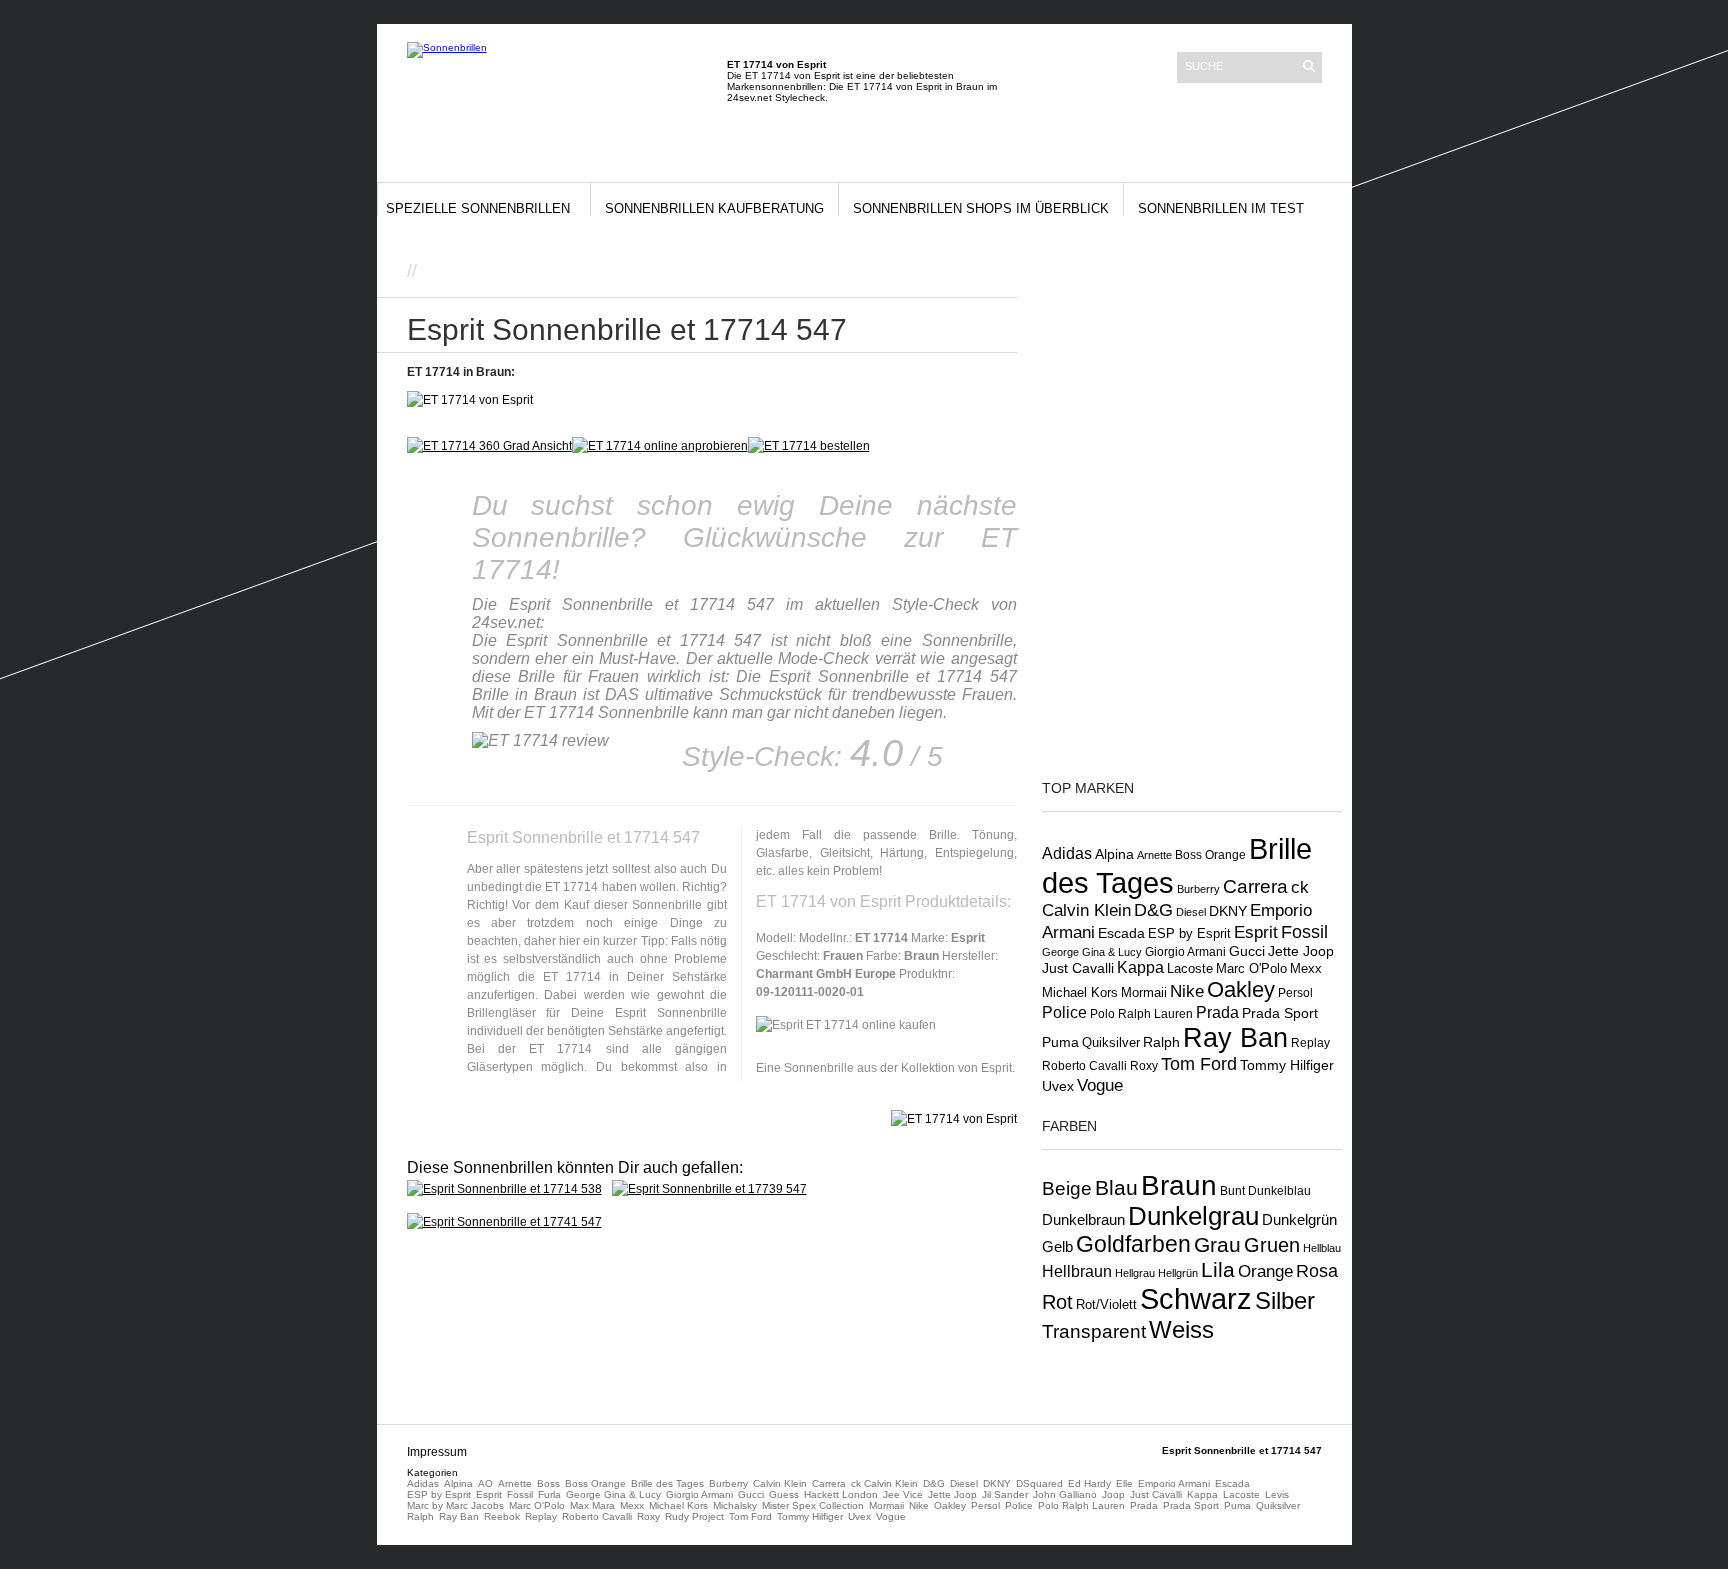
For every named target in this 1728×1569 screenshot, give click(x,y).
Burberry (1198, 889)
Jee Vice (903, 1494)
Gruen (1272, 1245)
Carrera (1255, 886)
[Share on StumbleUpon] (1009, 274)
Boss (548, 1483)
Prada (1217, 1012)
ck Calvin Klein (884, 1483)
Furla (549, 1494)
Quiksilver (1111, 1043)
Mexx (1306, 968)
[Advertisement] (656, 269)
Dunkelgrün (1299, 1220)
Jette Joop (1301, 951)
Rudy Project (694, 1516)
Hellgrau (1135, 1273)
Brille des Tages (667, 1483)
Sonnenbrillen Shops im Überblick (981, 208)
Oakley (1241, 989)
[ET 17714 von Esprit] (660, 446)
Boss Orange (1210, 855)
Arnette (1154, 855)
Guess (784, 1494)
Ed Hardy (1089, 1483)
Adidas (1067, 853)
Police (1064, 1012)
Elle (1124, 1483)
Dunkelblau (1279, 1191)
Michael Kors (1080, 992)
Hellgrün (1178, 1273)
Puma (1060, 1042)
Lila (1218, 1269)
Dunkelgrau (1193, 1216)
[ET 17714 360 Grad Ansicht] (489, 446)
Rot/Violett (1106, 1304)
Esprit (1256, 932)
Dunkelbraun (1083, 1220)
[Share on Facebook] (946, 274)
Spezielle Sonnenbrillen (478, 208)
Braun (1179, 1185)
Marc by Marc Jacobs (455, 1505)
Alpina (1114, 854)
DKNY (1228, 911)
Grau (1217, 1244)
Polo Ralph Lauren (1141, 1013)
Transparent (1094, 1331)
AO (485, 1483)
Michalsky (735, 1505)
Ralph (1161, 1042)
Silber (1285, 1301)
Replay (1310, 1043)
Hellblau (1322, 1248)
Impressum (437, 1452)
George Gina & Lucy (1092, 952)
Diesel (1191, 912)
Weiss (1181, 1329)
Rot (1057, 1302)
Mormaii (1144, 992)
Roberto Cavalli (1084, 1065)
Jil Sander (1005, 1494)
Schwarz (1196, 1298)
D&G (1153, 910)
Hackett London (841, 1494)
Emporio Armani (1174, 1483)
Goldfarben (1133, 1244)
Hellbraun (1077, 1271)
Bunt (1232, 1191)
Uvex (1058, 1086)
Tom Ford (1199, 1064)
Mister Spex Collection (813, 1505)
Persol (1295, 992)
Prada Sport (1280, 1013)
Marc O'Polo (1251, 968)
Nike (1187, 991)
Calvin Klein (780, 1483)
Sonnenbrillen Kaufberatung (714, 208)
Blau (1116, 1188)
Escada (1121, 933)
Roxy (1144, 1066)
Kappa (1140, 967)
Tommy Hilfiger (1287, 1065)
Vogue (1100, 1085)
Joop (1113, 1494)
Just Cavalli (1078, 968)
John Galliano (1065, 1494)
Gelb (1057, 1247)
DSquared (1039, 1483)
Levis (1277, 1494)
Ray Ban (1235, 1037)
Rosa (1317, 1271)
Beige (1067, 1188)
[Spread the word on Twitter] (967, 274)
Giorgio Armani (1185, 952)
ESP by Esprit (1189, 934)
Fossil (1304, 931)
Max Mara (592, 1505)
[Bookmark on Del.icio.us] (988, 274)
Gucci (1247, 951)
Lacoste (1190, 969)
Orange (1265, 1271)
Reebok (502, 1516)
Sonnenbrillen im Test (1221, 208)
